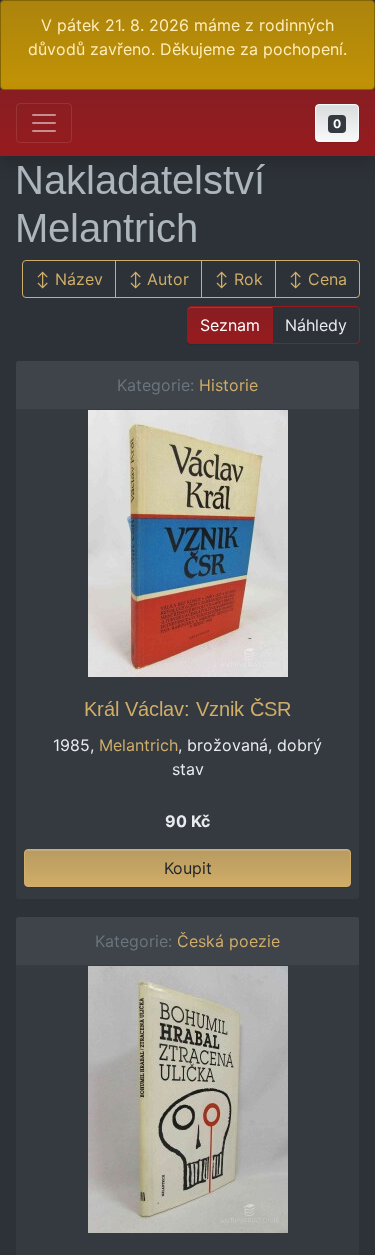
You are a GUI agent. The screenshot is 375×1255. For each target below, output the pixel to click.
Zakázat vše (193, 1226)
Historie (228, 385)
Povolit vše (308, 1226)
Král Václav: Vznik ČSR (187, 709)
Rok (248, 279)
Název (79, 279)
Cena (327, 279)
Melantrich (138, 745)
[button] (337, 123)
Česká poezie (228, 941)
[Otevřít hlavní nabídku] (44, 123)
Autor (168, 279)
